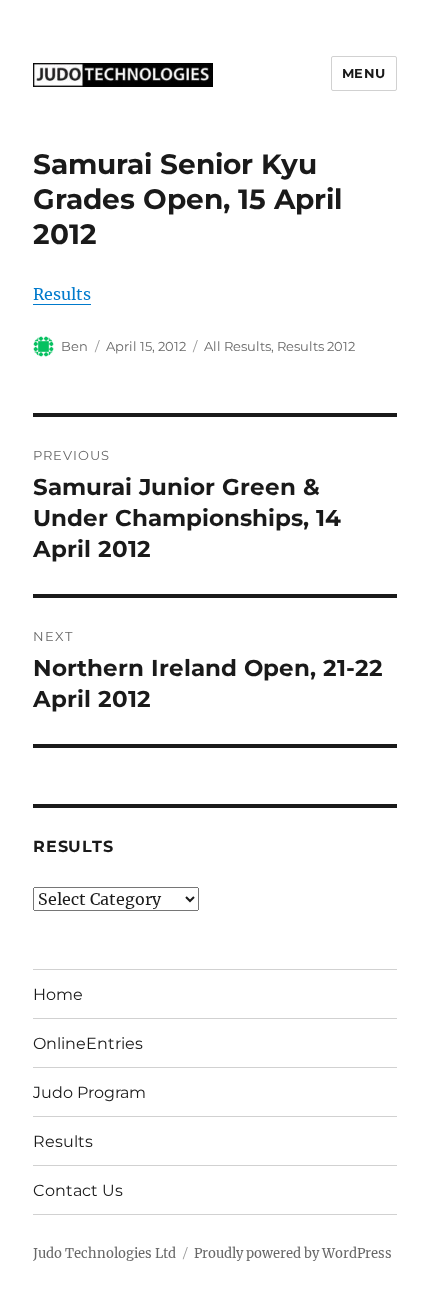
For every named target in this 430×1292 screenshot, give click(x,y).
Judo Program (89, 1092)
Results (62, 294)
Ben (74, 346)
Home (58, 994)
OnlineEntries (88, 1043)
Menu (364, 73)
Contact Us (78, 1190)
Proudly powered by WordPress (293, 1253)
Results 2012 (316, 346)
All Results (237, 346)
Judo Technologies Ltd (104, 1253)
